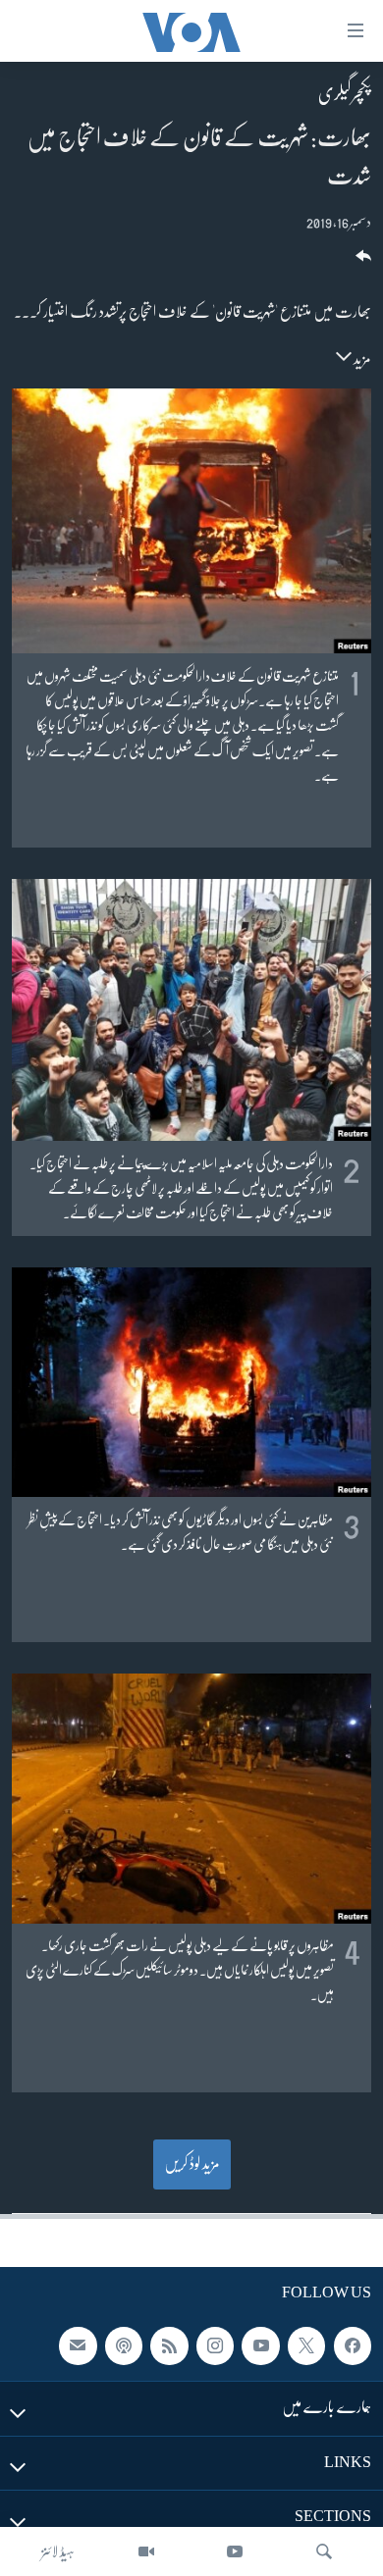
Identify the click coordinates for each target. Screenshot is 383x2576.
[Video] (146, 2551)
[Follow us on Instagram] (215, 2345)
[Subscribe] (78, 2345)
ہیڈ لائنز (58, 2551)
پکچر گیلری (345, 93)
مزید (361, 359)
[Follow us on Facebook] (353, 2345)
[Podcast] (124, 2345)
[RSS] (169, 2345)
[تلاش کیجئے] (324, 2551)
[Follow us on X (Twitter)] (306, 2345)
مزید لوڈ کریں (192, 2164)
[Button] (361, 262)
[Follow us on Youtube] (260, 2345)
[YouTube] (235, 2551)
